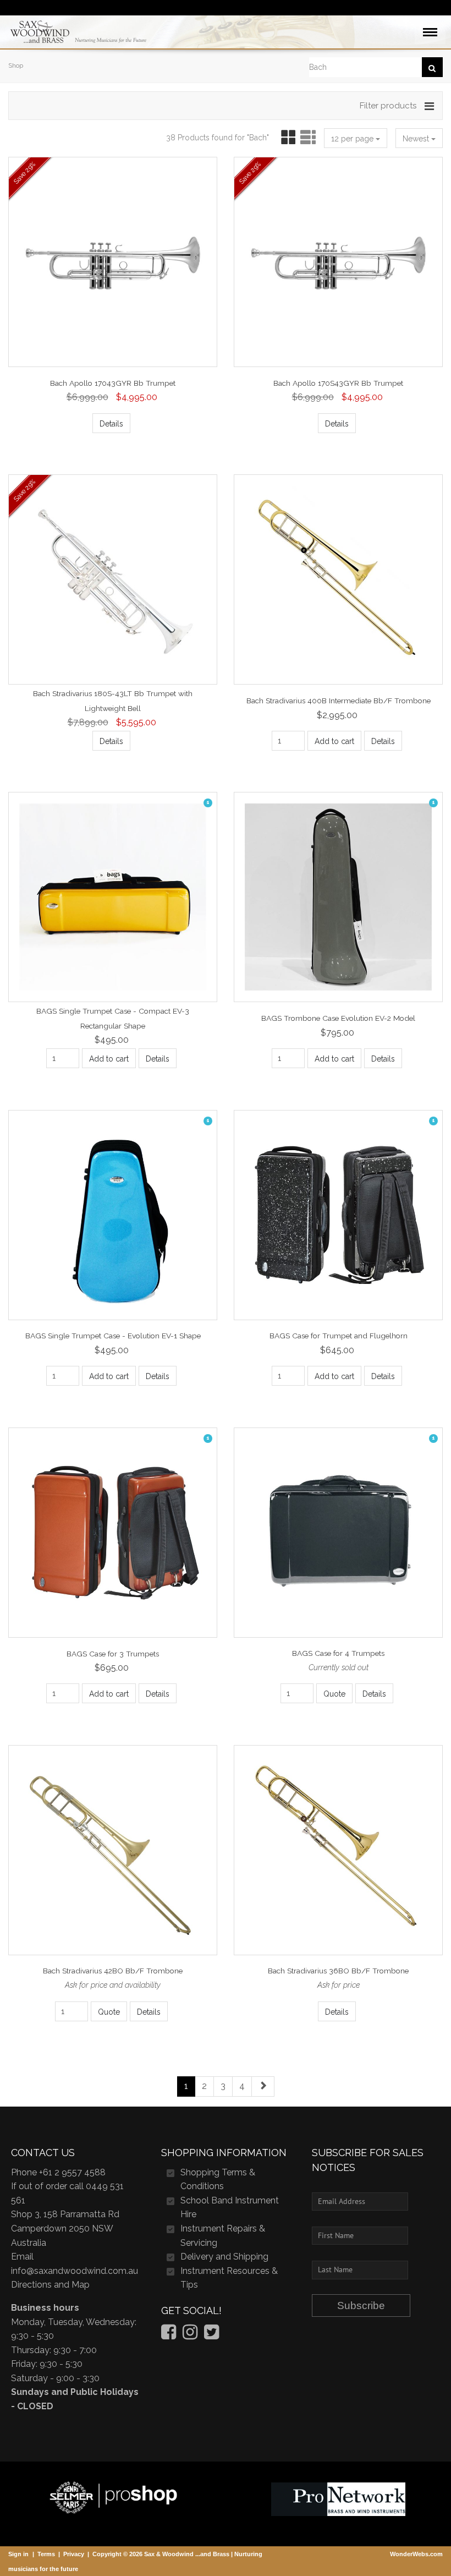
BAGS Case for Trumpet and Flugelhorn (339, 1336)
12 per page (353, 139)
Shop (16, 65)
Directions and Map (50, 2285)
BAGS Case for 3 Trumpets (113, 1653)
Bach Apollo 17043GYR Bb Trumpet (113, 383)
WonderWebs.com (416, 2554)
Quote (334, 1694)
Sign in (18, 2554)
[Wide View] (307, 138)
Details (111, 424)
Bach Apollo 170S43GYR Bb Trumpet (338, 383)
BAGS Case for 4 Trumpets (338, 1653)
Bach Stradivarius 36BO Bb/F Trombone (338, 1971)
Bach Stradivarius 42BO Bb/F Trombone (113, 1971)
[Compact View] (286, 138)
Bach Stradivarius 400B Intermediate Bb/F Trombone (339, 701)
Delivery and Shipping (224, 2257)
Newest (417, 139)
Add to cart (334, 741)
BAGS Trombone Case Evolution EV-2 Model (338, 1018)
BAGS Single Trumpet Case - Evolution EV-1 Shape (113, 1336)
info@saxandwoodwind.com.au (75, 2271)
